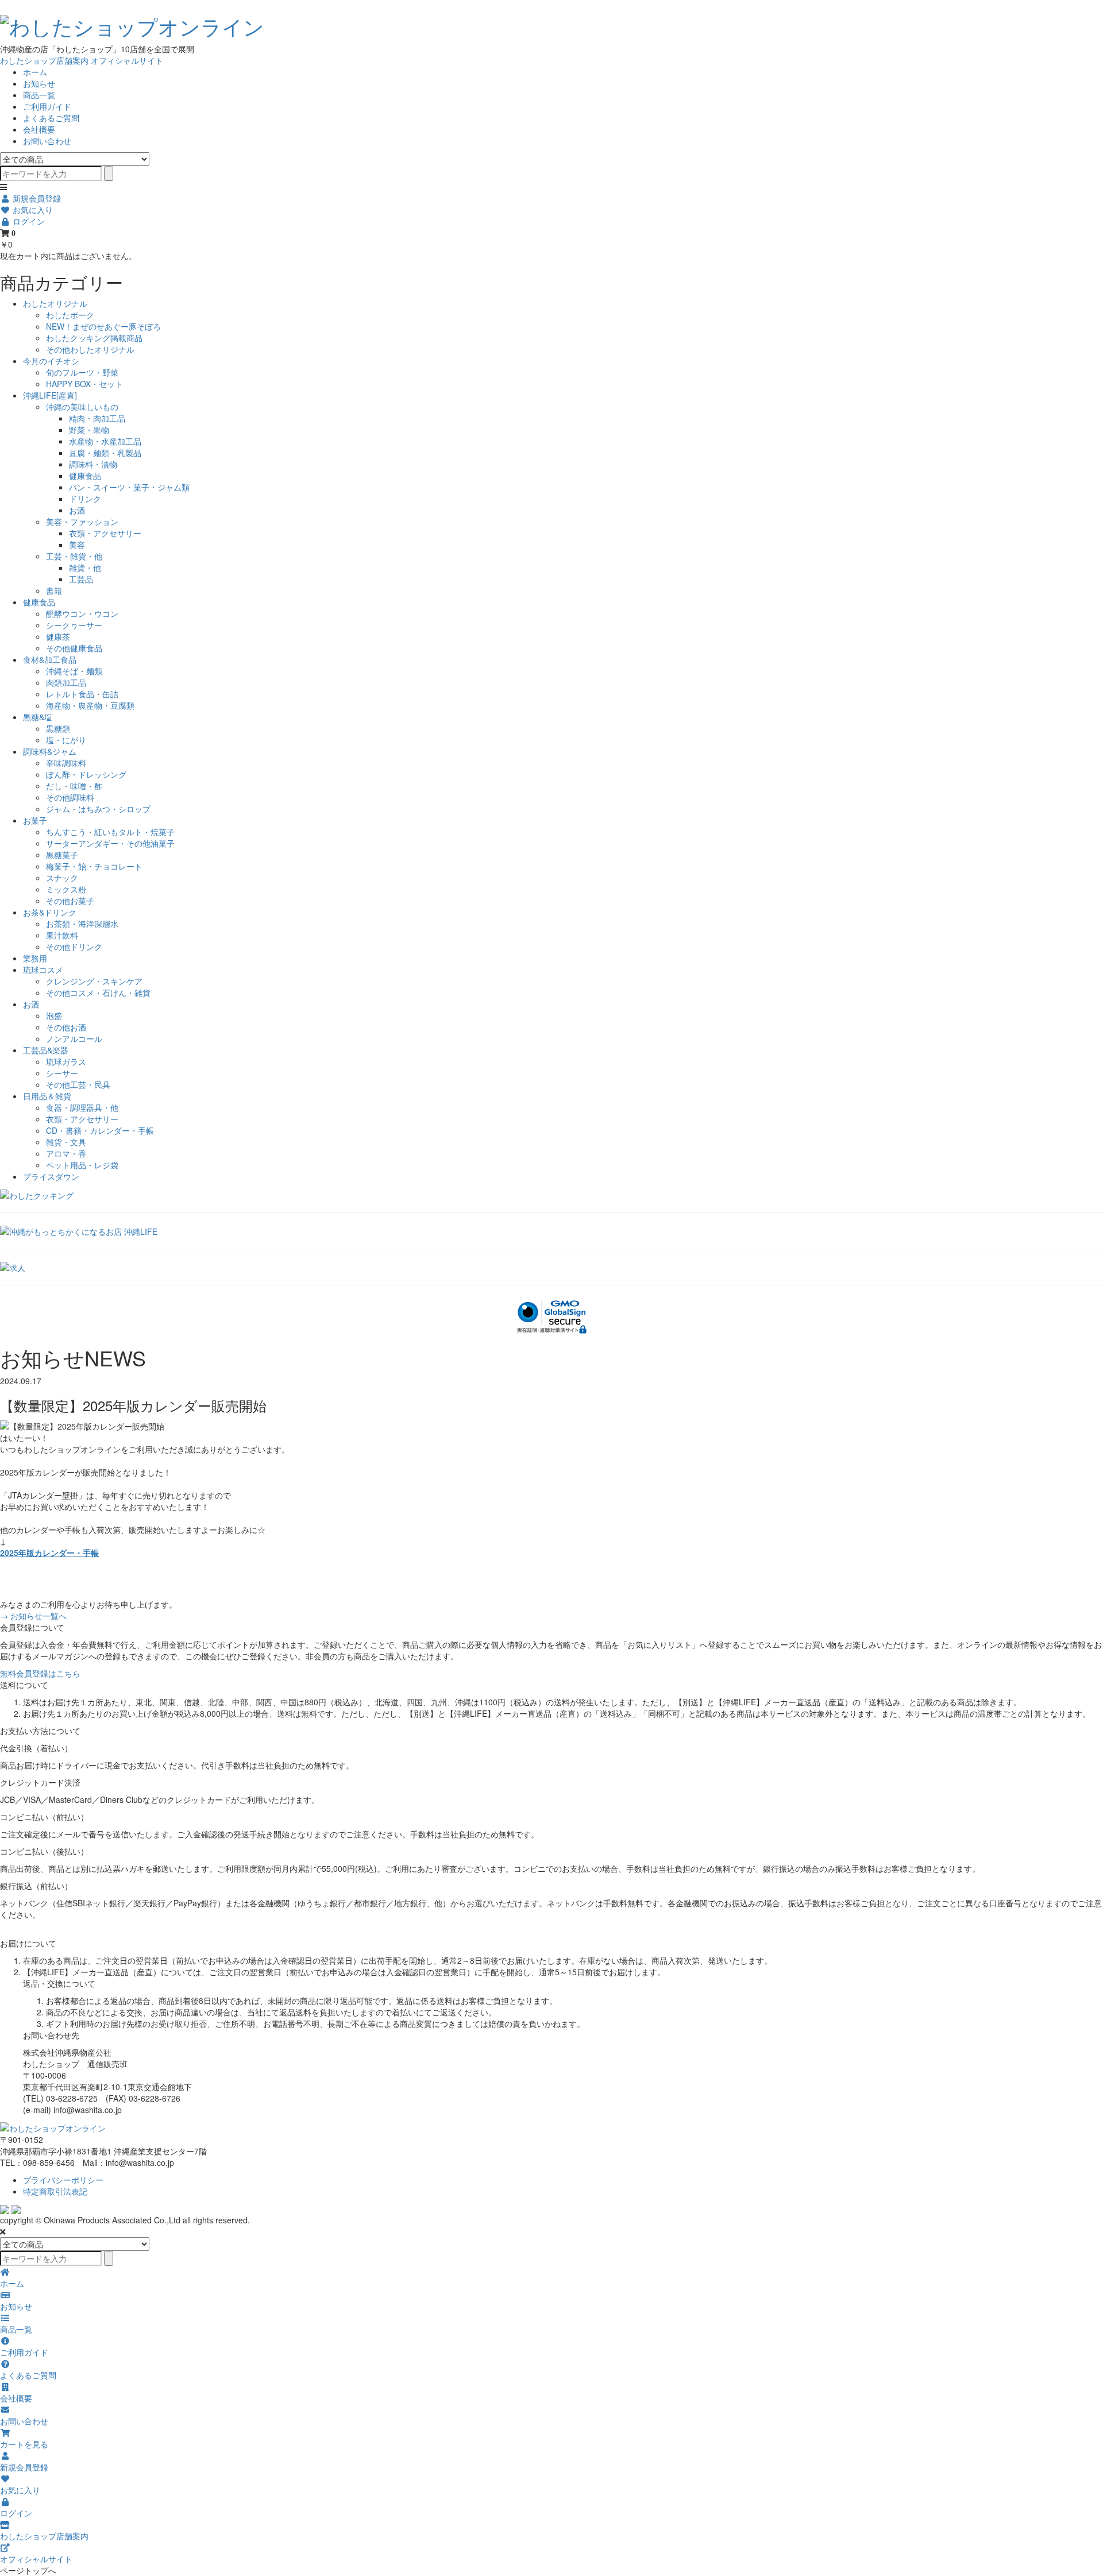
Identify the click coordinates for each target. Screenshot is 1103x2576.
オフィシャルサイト (127, 60)
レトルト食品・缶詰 (82, 694)
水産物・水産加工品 (105, 441)
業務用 (35, 958)
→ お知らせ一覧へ (33, 1616)
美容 (77, 544)
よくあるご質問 (51, 118)
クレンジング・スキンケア (94, 981)
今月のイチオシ (51, 361)
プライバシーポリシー (63, 2180)
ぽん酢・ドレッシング (86, 774)
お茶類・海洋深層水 (82, 924)
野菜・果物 (89, 430)
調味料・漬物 (93, 464)
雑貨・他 (85, 567)
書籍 (54, 590)
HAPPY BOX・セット (84, 384)
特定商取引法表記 (55, 2191)
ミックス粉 (66, 889)
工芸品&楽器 (46, 1050)
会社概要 (39, 129)
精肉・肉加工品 (97, 418)
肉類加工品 (66, 682)
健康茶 (58, 636)
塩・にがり (66, 740)
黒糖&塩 (38, 717)
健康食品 (85, 476)
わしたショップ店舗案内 (44, 60)
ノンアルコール (74, 1038)
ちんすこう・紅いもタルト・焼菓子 (110, 832)
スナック (62, 878)
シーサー (62, 1073)
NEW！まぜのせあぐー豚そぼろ (103, 326)
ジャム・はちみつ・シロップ (98, 809)
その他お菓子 (70, 901)
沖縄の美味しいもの (82, 407)
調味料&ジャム (50, 751)
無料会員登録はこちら (40, 1673)
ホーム (35, 72)
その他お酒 (66, 1027)
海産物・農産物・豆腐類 (90, 705)
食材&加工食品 (50, 659)
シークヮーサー (74, 625)
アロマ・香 (66, 1153)
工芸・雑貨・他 (74, 556)
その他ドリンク (74, 947)
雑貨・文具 (66, 1142)
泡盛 (54, 1015)
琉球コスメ (43, 970)
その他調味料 (70, 797)
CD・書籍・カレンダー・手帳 (100, 1130)
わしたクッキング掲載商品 (94, 338)
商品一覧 (39, 95)
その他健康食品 (74, 648)
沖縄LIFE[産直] (50, 395)
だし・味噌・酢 (74, 786)
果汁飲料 (62, 935)
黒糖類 (58, 728)
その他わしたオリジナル (90, 349)
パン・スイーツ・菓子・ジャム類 (129, 487)
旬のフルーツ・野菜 (82, 372)
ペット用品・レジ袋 (82, 1165)
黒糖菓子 (62, 855)
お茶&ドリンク (50, 912)
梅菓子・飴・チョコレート (94, 866)
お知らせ (39, 83)
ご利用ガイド (47, 106)
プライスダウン (51, 1176)
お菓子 (35, 820)
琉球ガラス (66, 1061)
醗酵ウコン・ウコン (82, 613)
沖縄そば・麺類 (74, 671)
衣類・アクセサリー (105, 533)
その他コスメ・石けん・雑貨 (98, 992)
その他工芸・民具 (78, 1084)
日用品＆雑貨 (47, 1096)
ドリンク (85, 499)
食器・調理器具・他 (82, 1107)
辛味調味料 (66, 763)
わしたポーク (70, 315)
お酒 (77, 510)
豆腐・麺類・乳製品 (105, 453)
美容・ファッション (82, 522)
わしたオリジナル (55, 303)
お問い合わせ (47, 141)
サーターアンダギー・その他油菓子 (110, 843)
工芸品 (81, 579)
